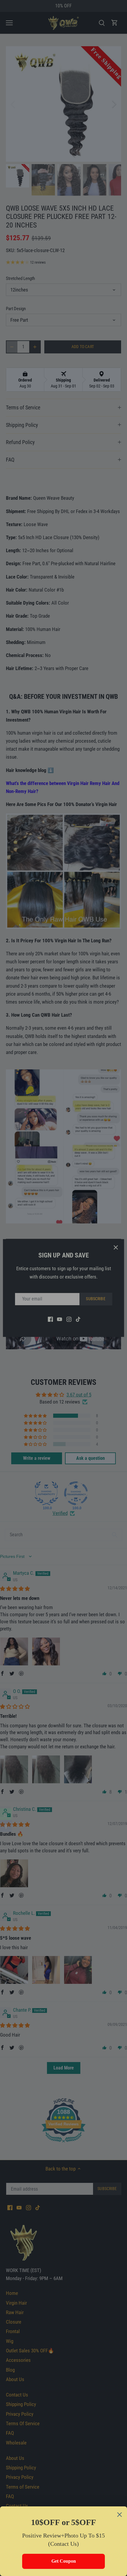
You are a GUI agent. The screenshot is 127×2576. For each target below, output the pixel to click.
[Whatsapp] (6, 1814)
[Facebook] (6, 1826)
